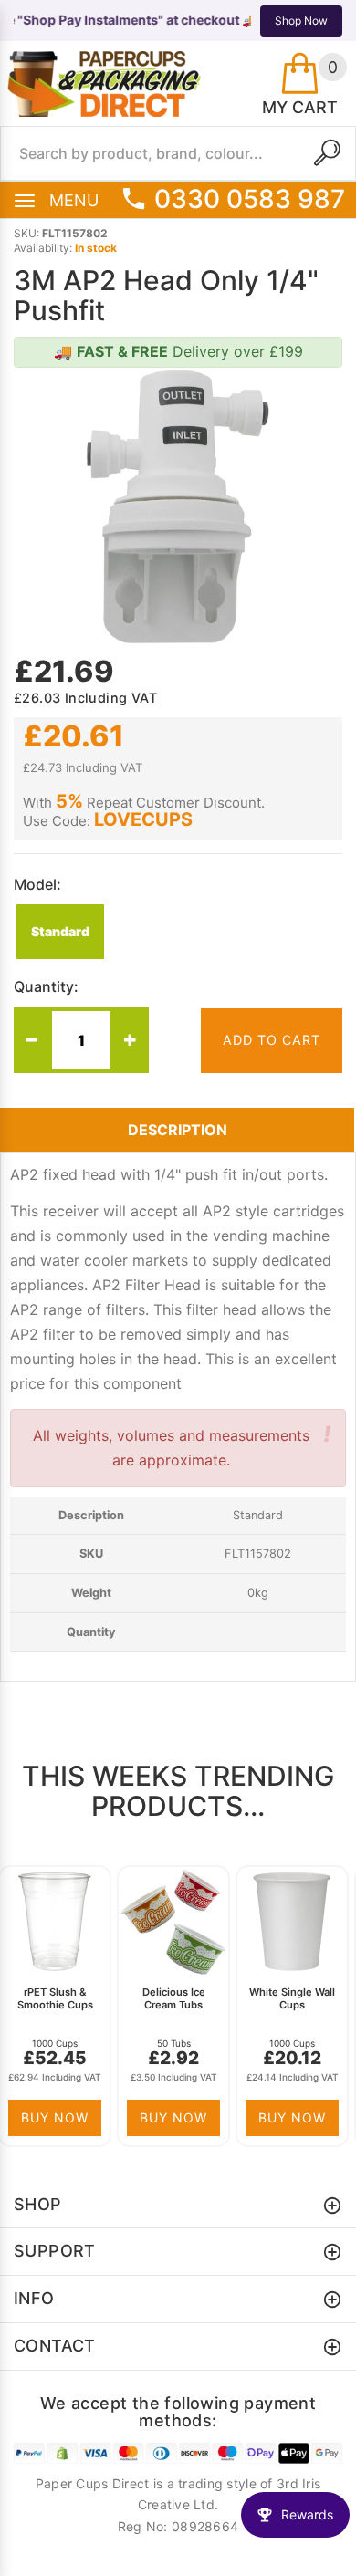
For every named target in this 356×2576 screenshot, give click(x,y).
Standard (60, 931)
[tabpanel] (59, 2006)
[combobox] (178, 153)
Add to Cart (272, 1040)
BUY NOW (55, 2117)
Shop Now (301, 21)
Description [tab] (178, 1130)
